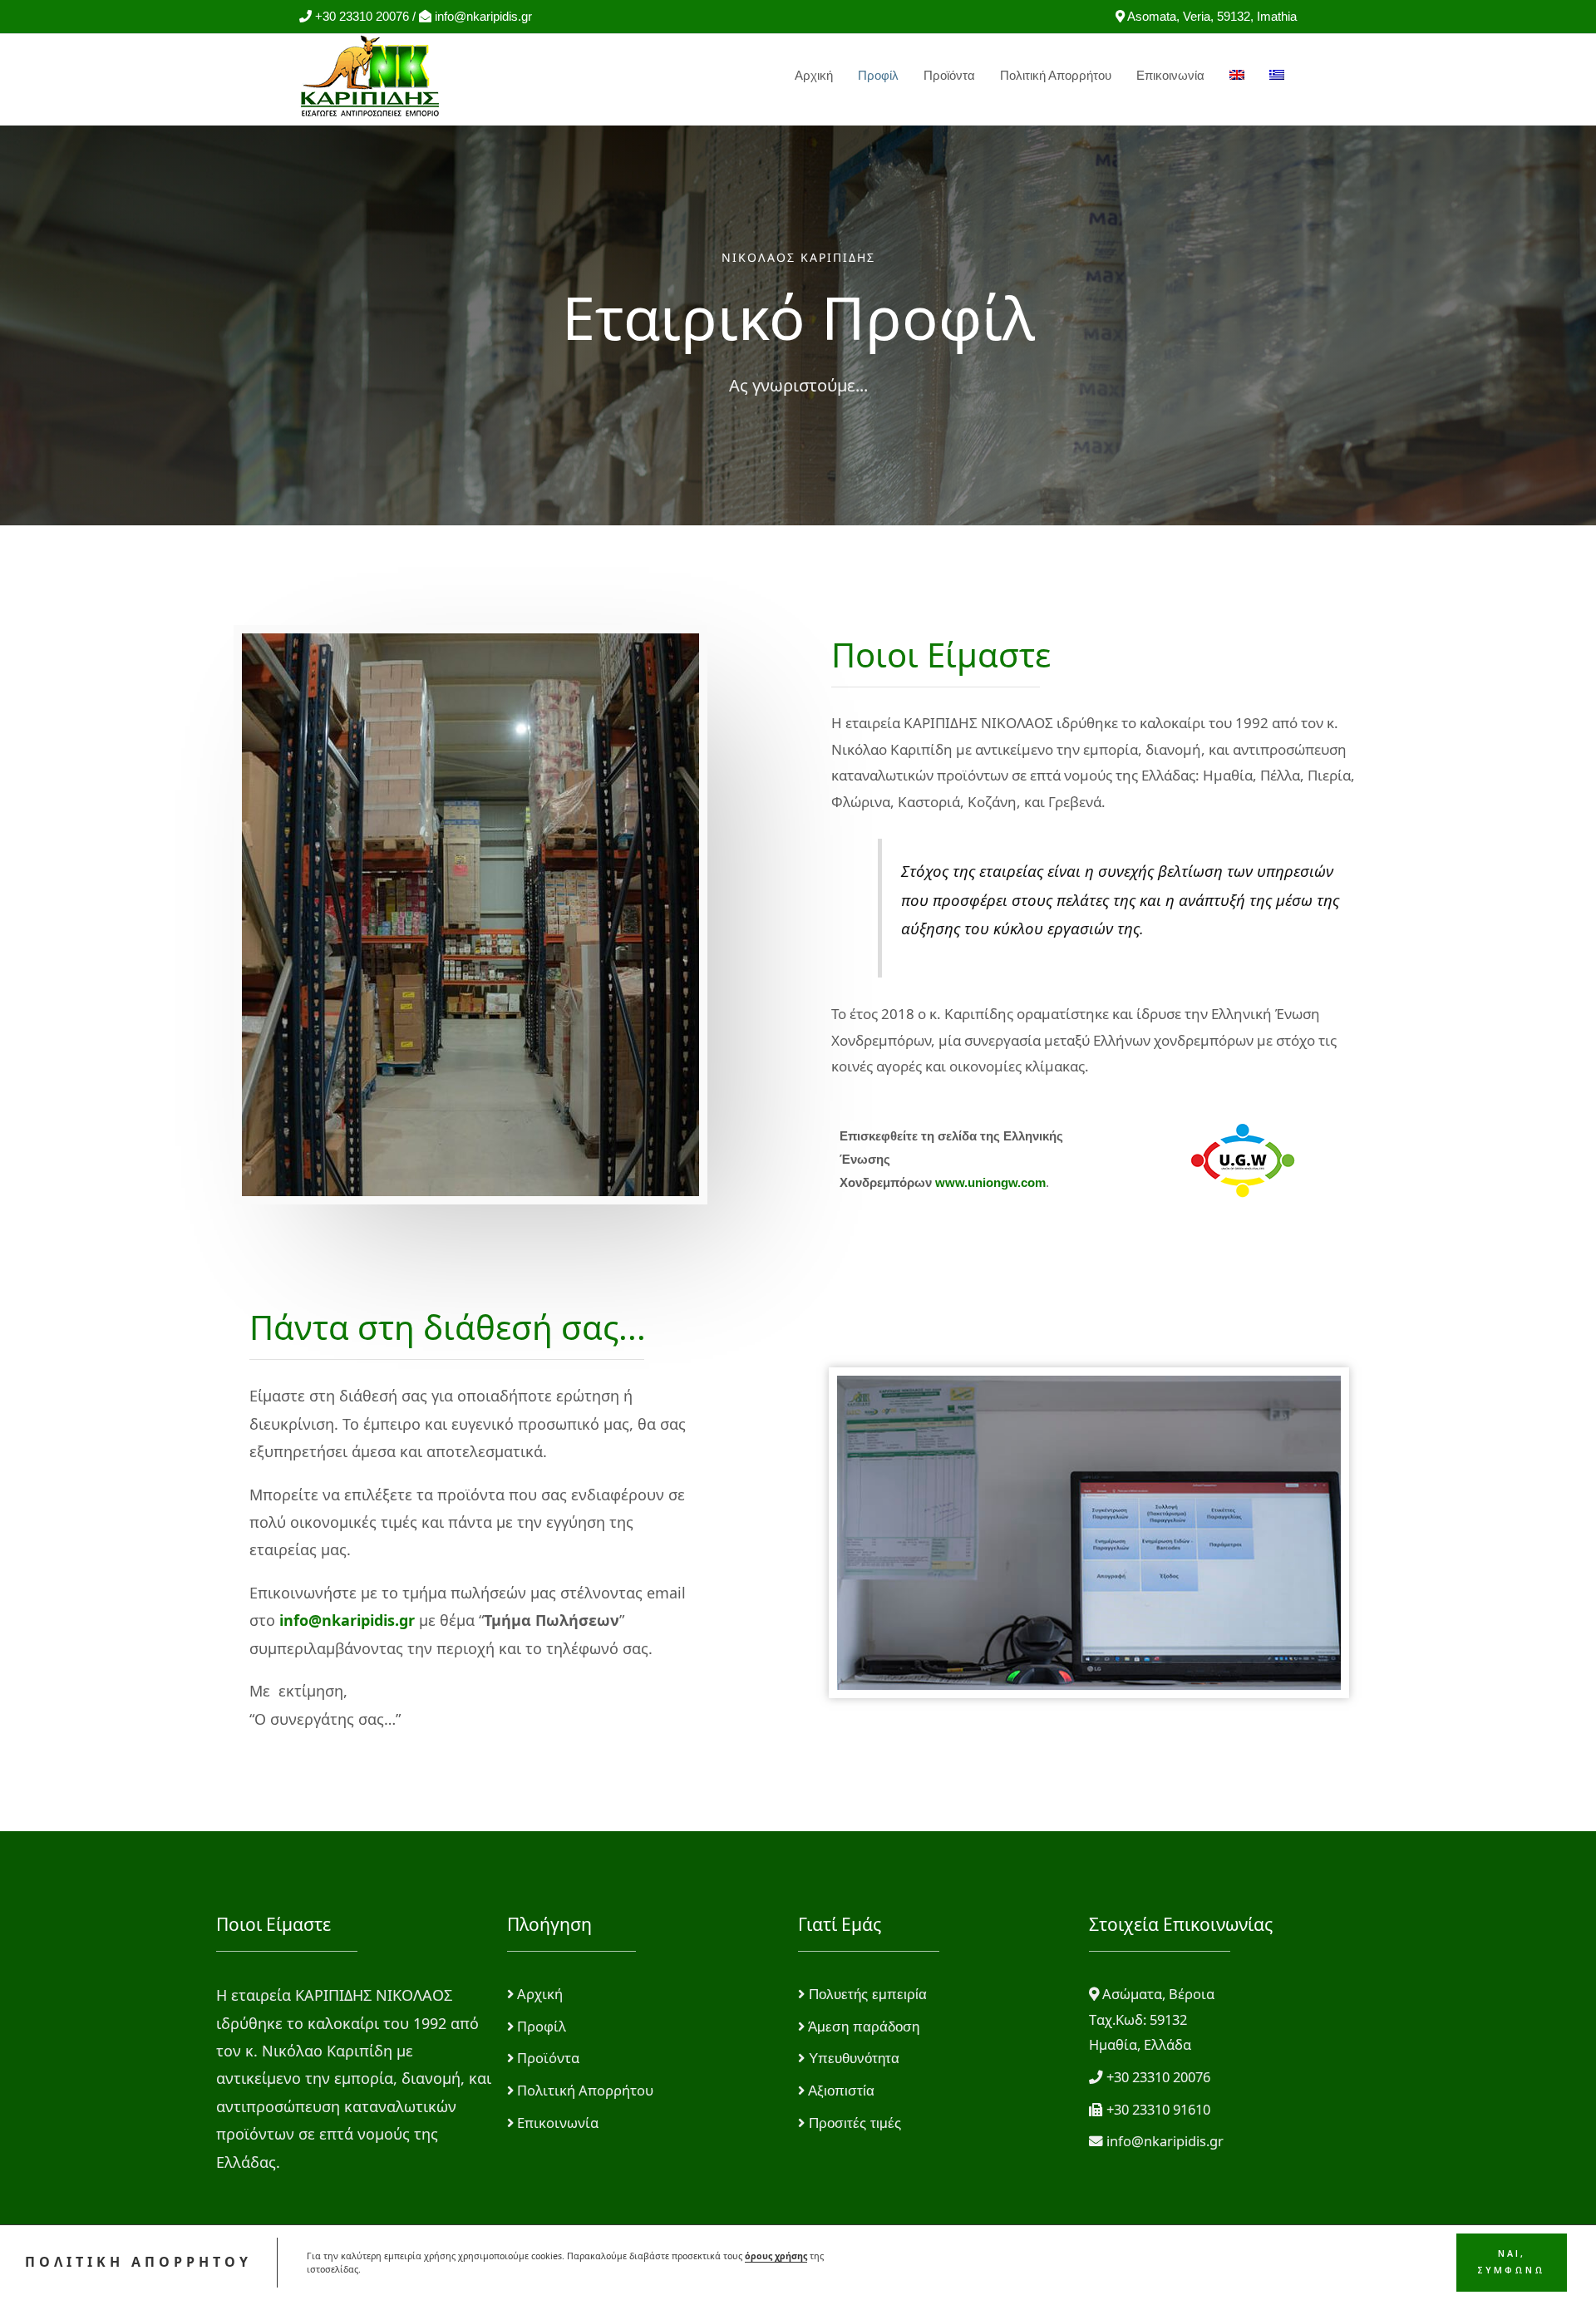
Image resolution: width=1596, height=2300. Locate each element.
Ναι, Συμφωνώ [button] (1511, 2262)
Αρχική (814, 75)
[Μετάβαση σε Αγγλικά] (1237, 76)
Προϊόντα (949, 75)
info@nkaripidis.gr (347, 1620)
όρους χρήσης (776, 2256)
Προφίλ (878, 75)
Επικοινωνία (1170, 75)
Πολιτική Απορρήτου (1056, 75)
